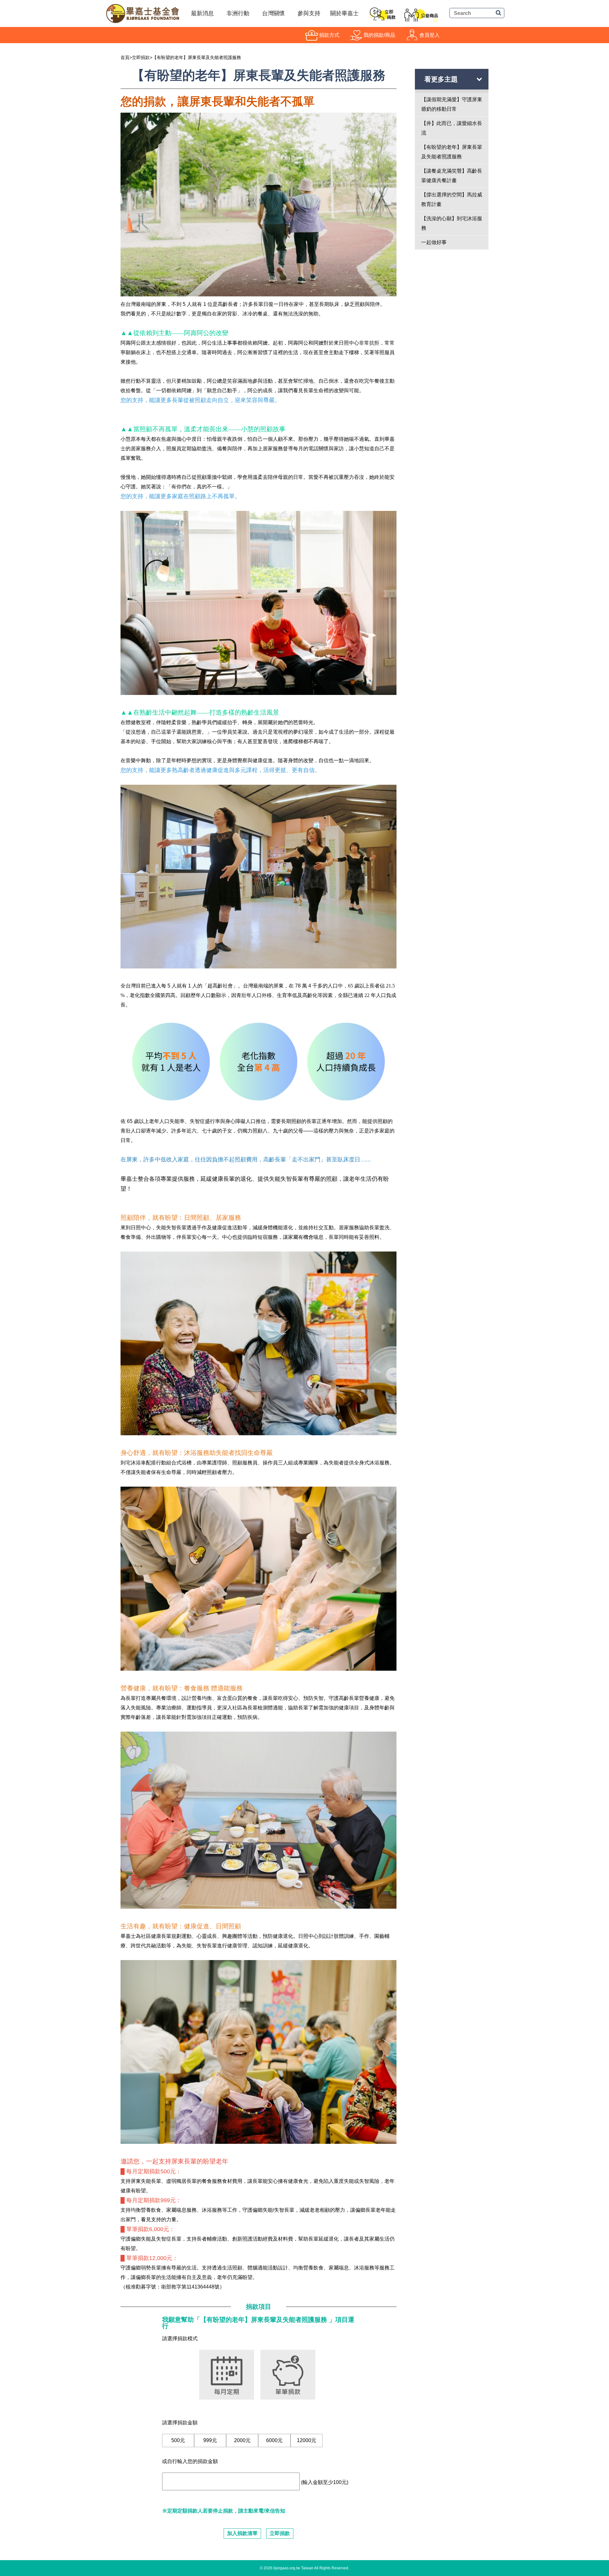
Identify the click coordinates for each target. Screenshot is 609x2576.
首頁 (125, 57)
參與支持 (309, 13)
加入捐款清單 (242, 2533)
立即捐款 (141, 57)
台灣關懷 (273, 13)
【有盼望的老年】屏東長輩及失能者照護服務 (197, 57)
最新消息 (202, 13)
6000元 (274, 2440)
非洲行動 (238, 13)
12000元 (307, 2440)
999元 (210, 2440)
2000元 (242, 2440)
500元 (178, 2440)
